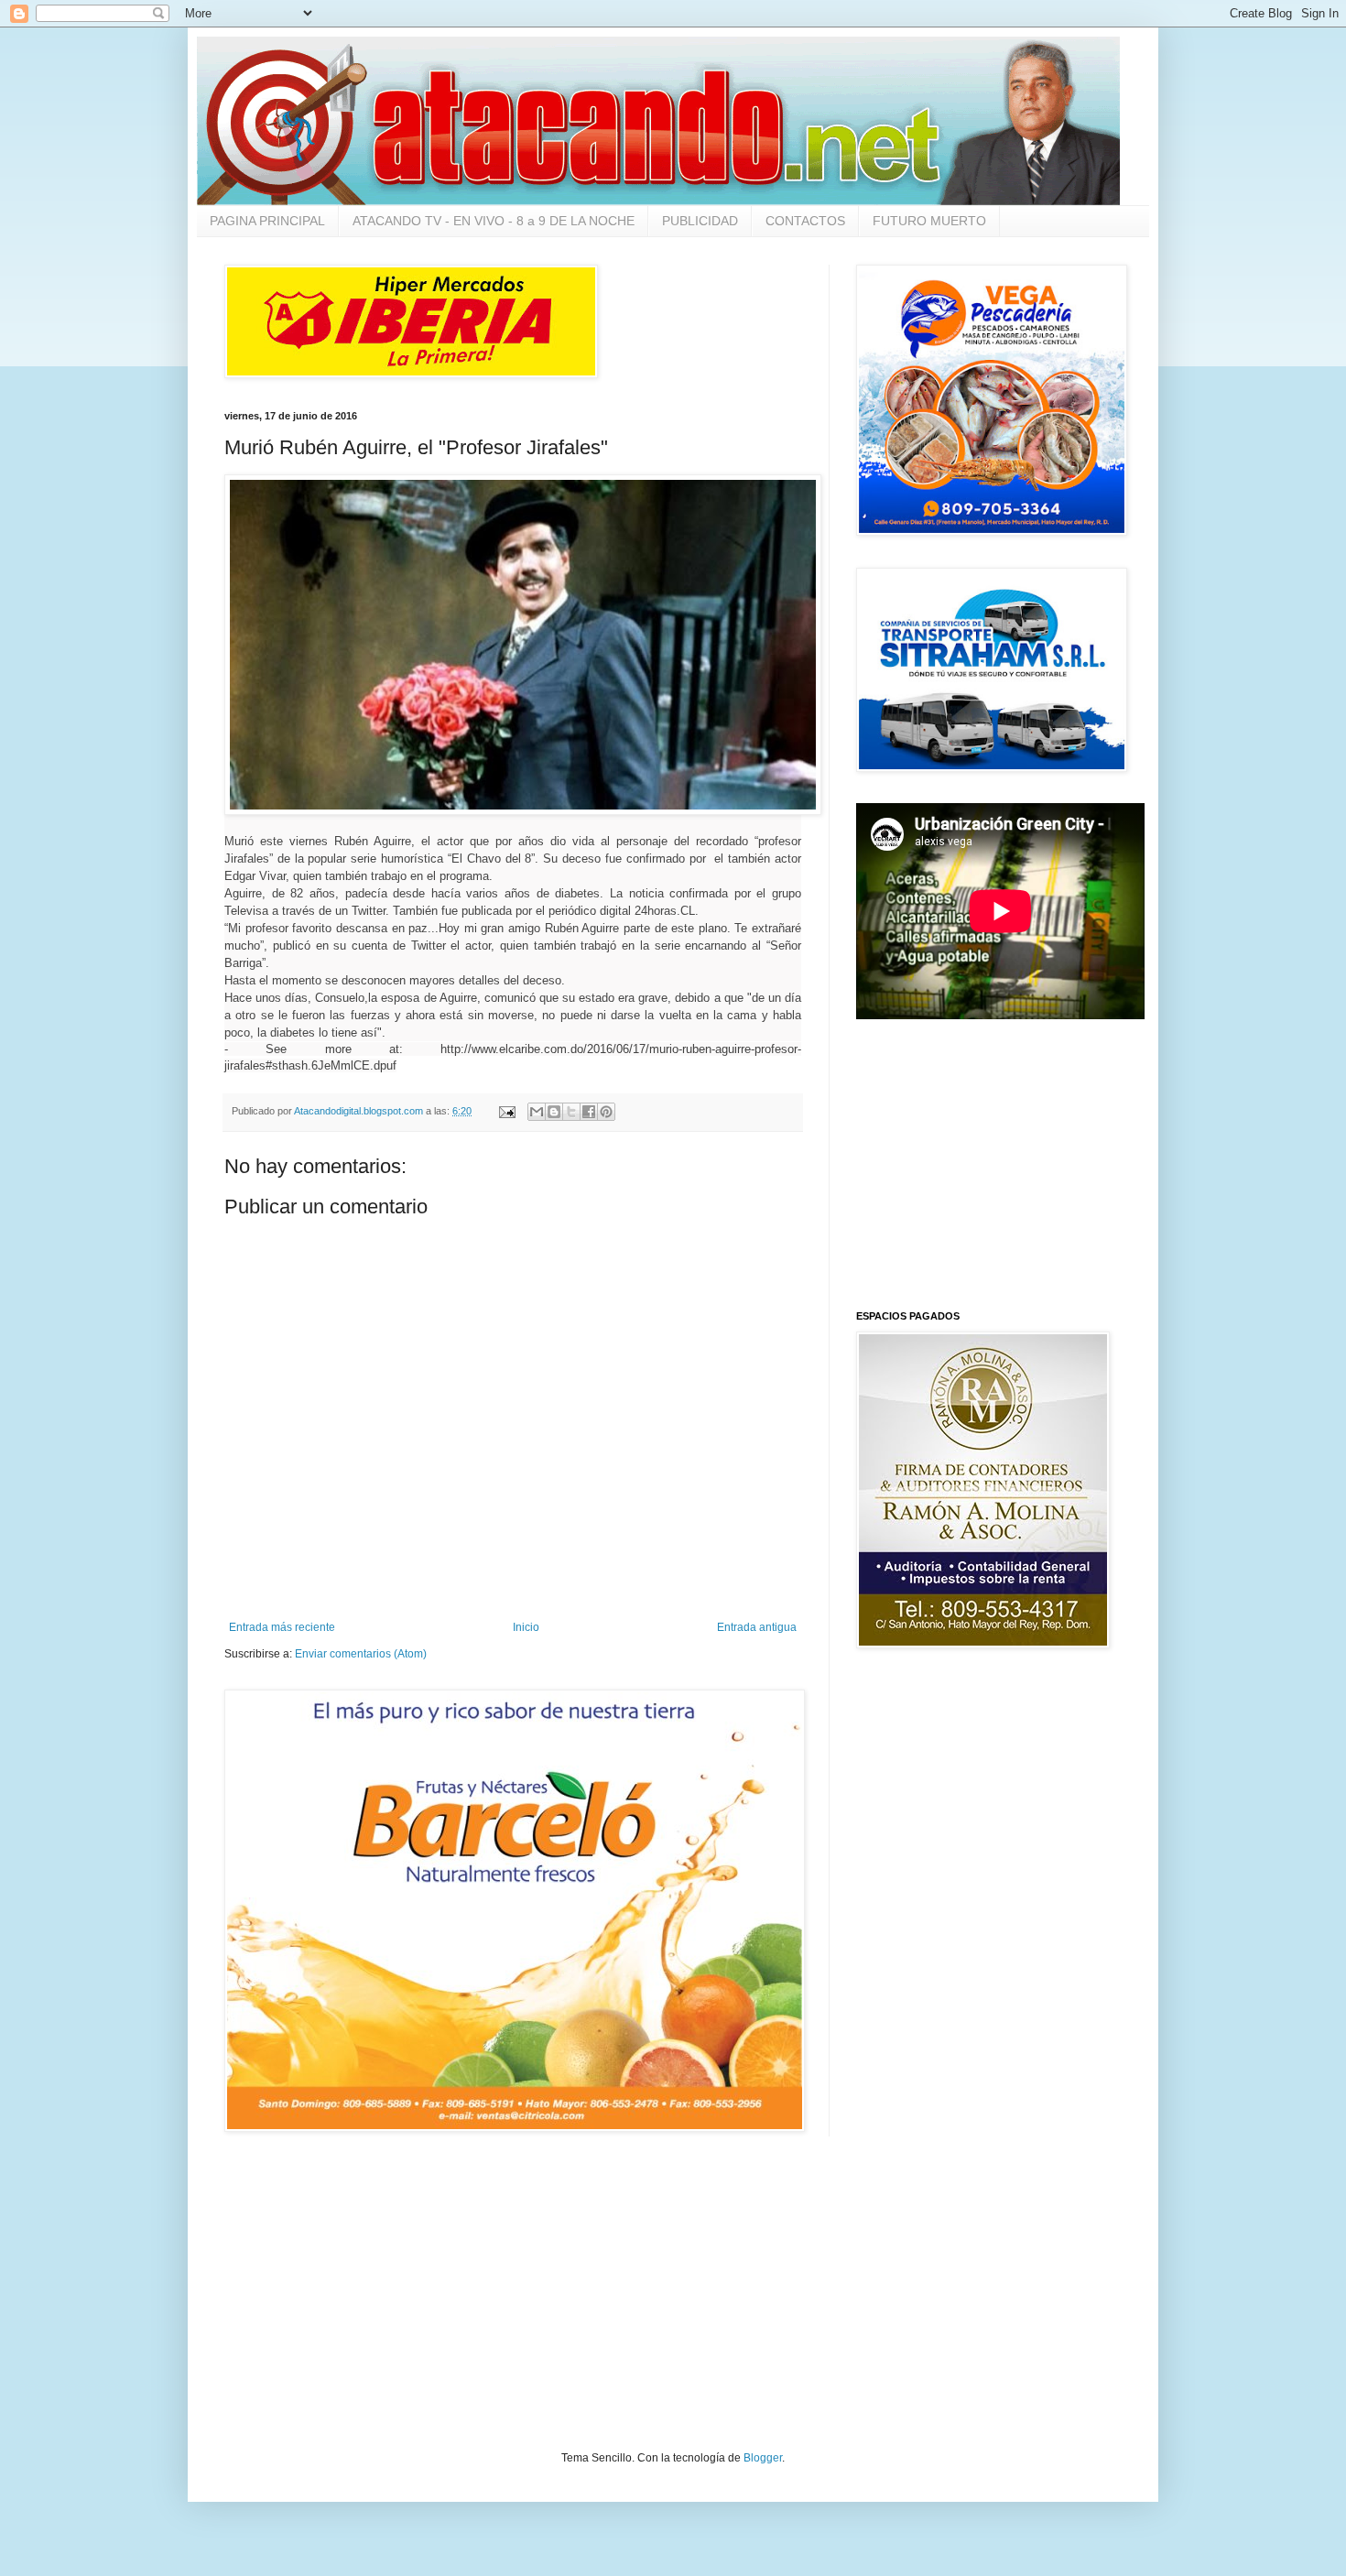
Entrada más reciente (282, 1627)
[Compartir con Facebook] (589, 1112)
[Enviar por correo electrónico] (537, 1112)
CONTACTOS (805, 221)
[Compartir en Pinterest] (606, 1112)
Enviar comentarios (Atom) (361, 1654)
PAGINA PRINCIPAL (267, 221)
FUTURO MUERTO (929, 221)
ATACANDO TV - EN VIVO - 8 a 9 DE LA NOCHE (494, 221)
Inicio (526, 1627)
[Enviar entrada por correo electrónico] (506, 1111)
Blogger (763, 2458)
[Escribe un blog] (554, 1112)
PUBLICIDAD (700, 221)
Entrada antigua (757, 1627)
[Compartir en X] (571, 1112)
